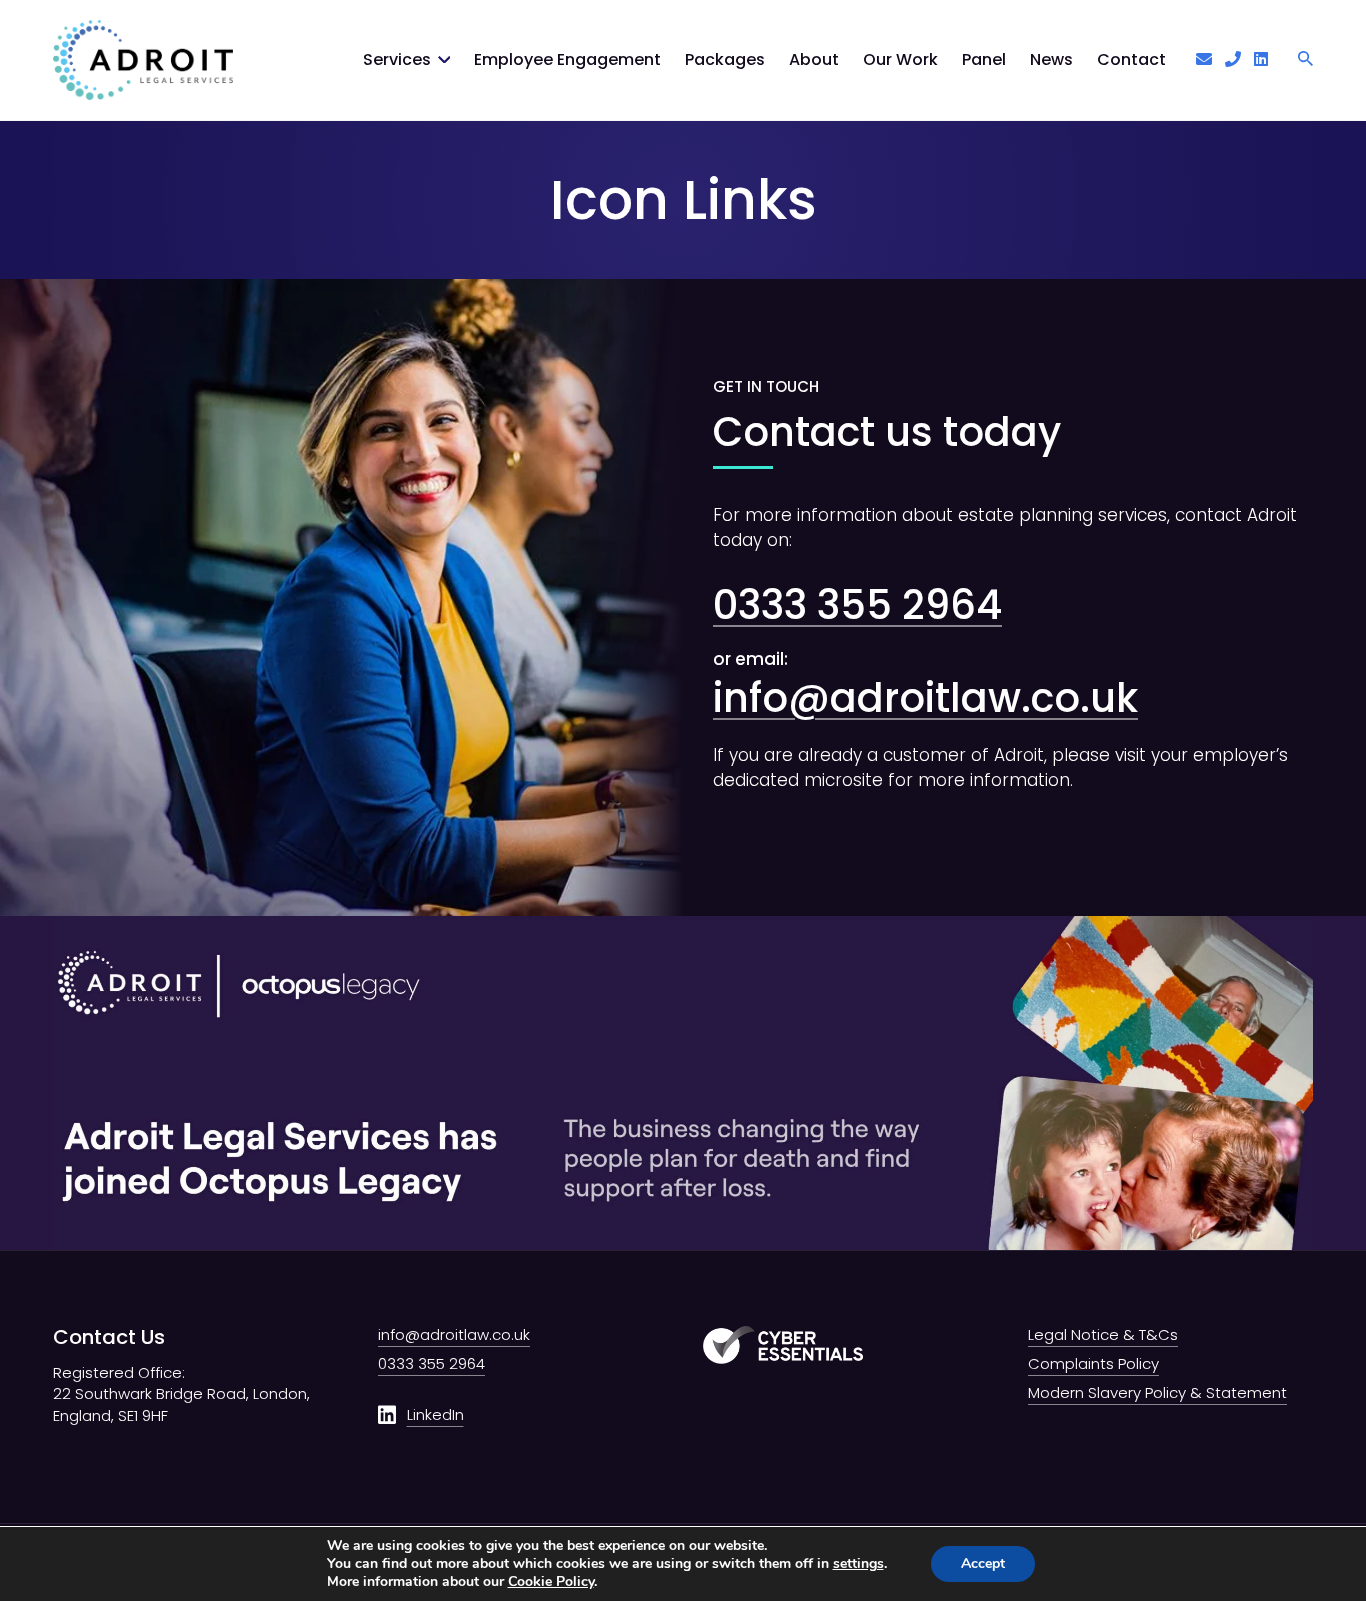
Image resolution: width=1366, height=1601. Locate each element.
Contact (1131, 59)
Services (397, 59)
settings (858, 1564)
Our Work (900, 59)
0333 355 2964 (857, 605)
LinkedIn (435, 1414)
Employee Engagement (567, 59)
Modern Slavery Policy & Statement (1157, 1392)
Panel (984, 59)
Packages (725, 59)
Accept (983, 1563)
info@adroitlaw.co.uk (925, 698)
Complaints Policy (1093, 1363)
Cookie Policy (551, 1581)
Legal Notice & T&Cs (1103, 1334)
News (1051, 59)
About (814, 59)
